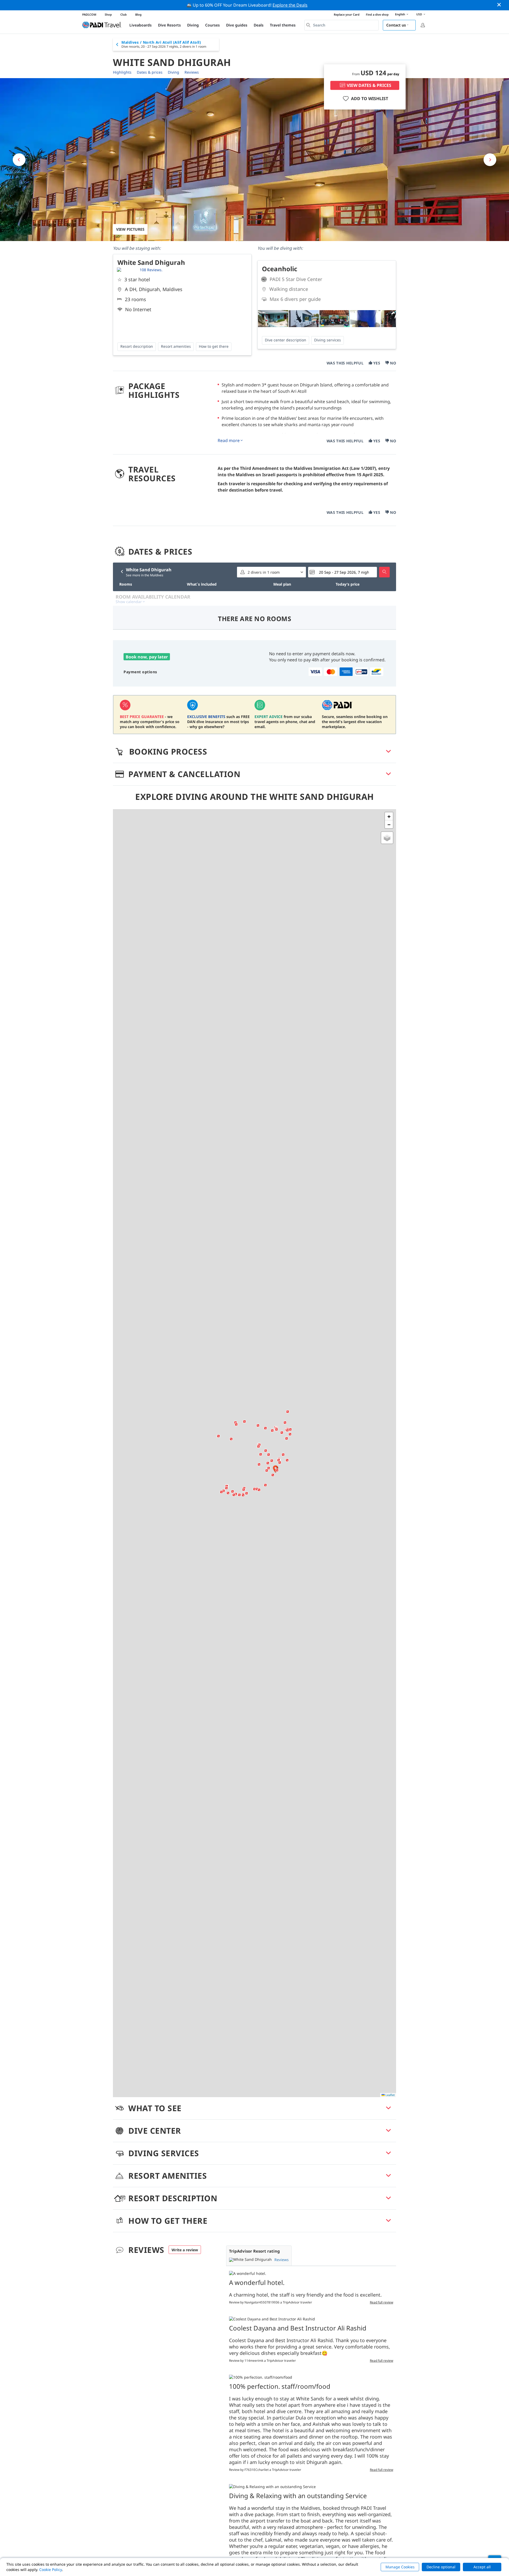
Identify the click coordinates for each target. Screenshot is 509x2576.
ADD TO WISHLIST (370, 99)
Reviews (192, 72)
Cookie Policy (51, 2570)
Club (124, 14)
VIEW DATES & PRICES (369, 85)
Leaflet (390, 2095)
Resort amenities (176, 346)
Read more (229, 440)
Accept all (482, 2567)
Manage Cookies (400, 2567)
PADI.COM (89, 14)
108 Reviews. (151, 270)
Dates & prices (150, 72)
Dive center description (286, 340)
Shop (108, 14)
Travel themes (283, 25)
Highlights (122, 72)
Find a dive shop (377, 14)
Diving (193, 25)
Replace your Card (347, 14)
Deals (259, 25)
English (400, 14)
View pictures (130, 229)
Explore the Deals (290, 5)
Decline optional (441, 2567)
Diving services (328, 340)
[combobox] (341, 25)
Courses (212, 25)
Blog (138, 14)
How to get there (214, 346)
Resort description (137, 346)
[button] (267, 1470)
